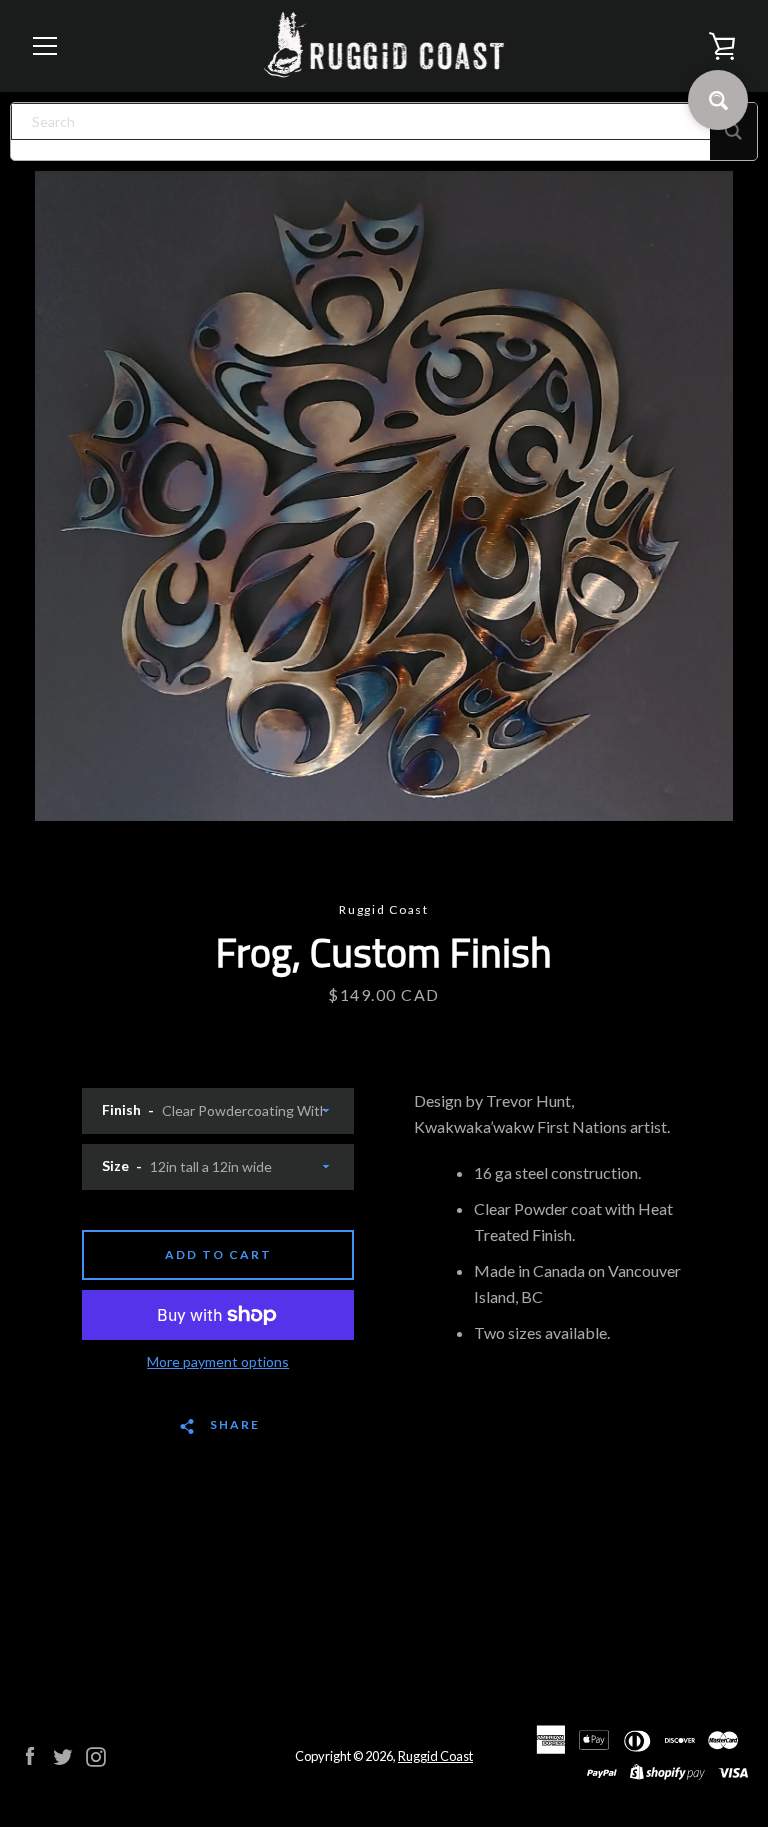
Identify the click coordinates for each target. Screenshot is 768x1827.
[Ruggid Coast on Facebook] (30, 1754)
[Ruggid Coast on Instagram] (96, 1754)
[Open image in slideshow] (384, 496)
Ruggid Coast (435, 1756)
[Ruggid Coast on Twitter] (63, 1754)
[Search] (733, 131)
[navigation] (45, 46)
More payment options (218, 1361)
